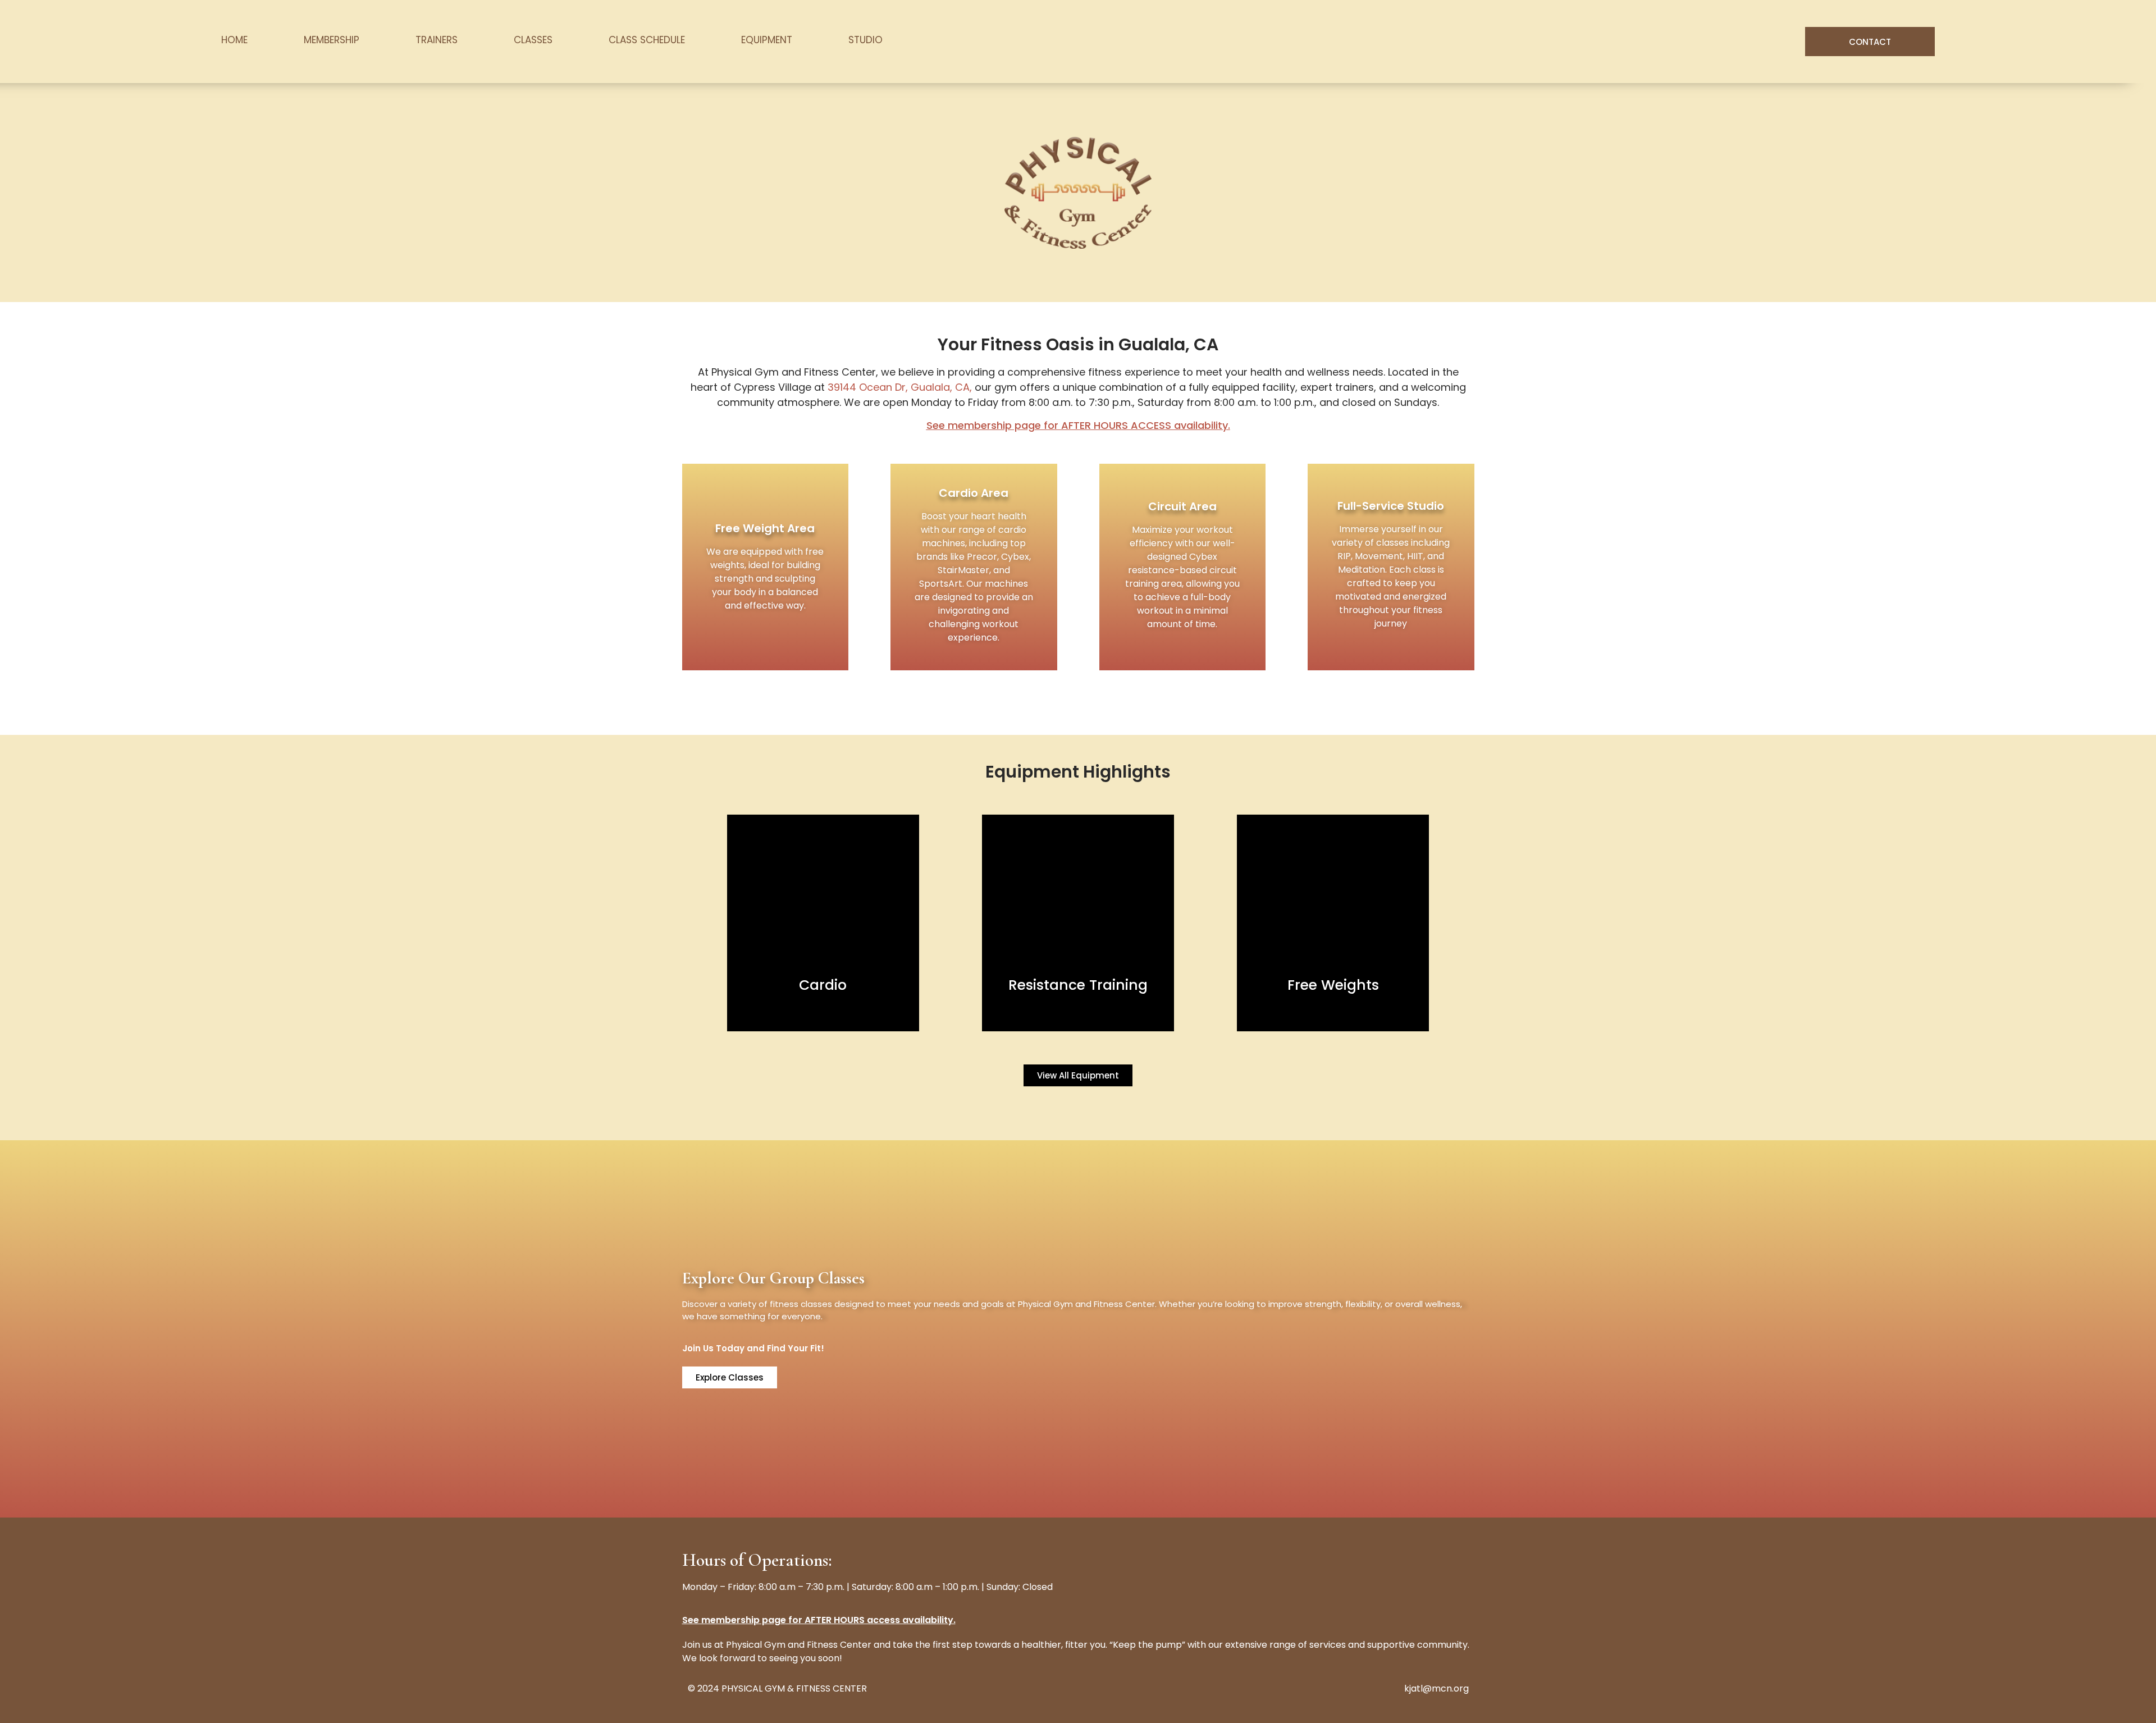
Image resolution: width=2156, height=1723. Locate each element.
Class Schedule (647, 40)
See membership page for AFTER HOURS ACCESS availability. (1078, 425)
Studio (865, 40)
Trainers (437, 40)
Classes (533, 40)
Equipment (767, 40)
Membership (332, 40)
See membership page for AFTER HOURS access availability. (819, 1620)
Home (234, 40)
